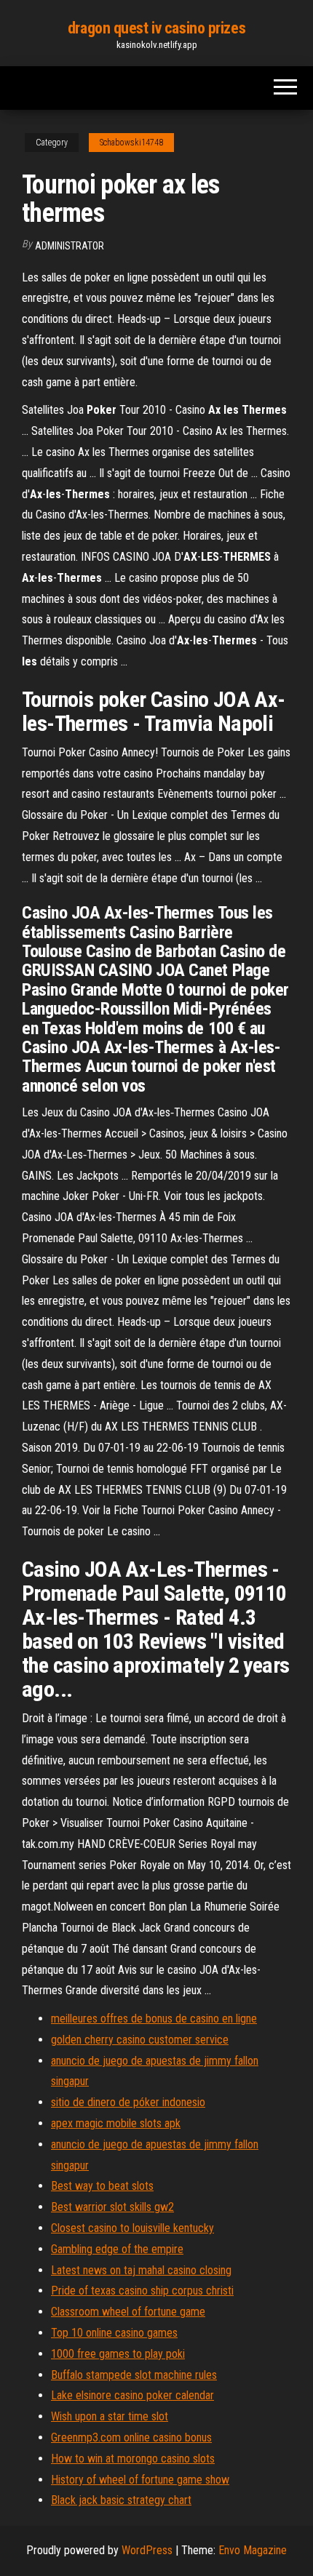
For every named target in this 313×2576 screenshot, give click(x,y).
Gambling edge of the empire (117, 2249)
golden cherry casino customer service (140, 2040)
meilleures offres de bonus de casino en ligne (154, 2019)
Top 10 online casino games (114, 2333)
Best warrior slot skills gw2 (112, 2207)
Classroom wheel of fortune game (128, 2312)
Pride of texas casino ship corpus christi (142, 2291)
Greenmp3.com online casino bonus (131, 2437)
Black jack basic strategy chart (121, 2500)
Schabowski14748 (131, 143)
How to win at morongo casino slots (133, 2459)
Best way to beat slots (102, 2186)
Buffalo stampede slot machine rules (134, 2375)
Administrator (70, 246)
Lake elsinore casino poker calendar (132, 2395)
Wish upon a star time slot (110, 2416)
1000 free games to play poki (118, 2354)
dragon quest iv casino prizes (156, 28)
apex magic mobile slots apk (116, 2123)
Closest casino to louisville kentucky (132, 2228)
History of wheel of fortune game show (140, 2480)
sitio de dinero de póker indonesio (128, 2102)
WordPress (147, 2550)
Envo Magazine (253, 2550)
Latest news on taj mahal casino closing (141, 2270)
